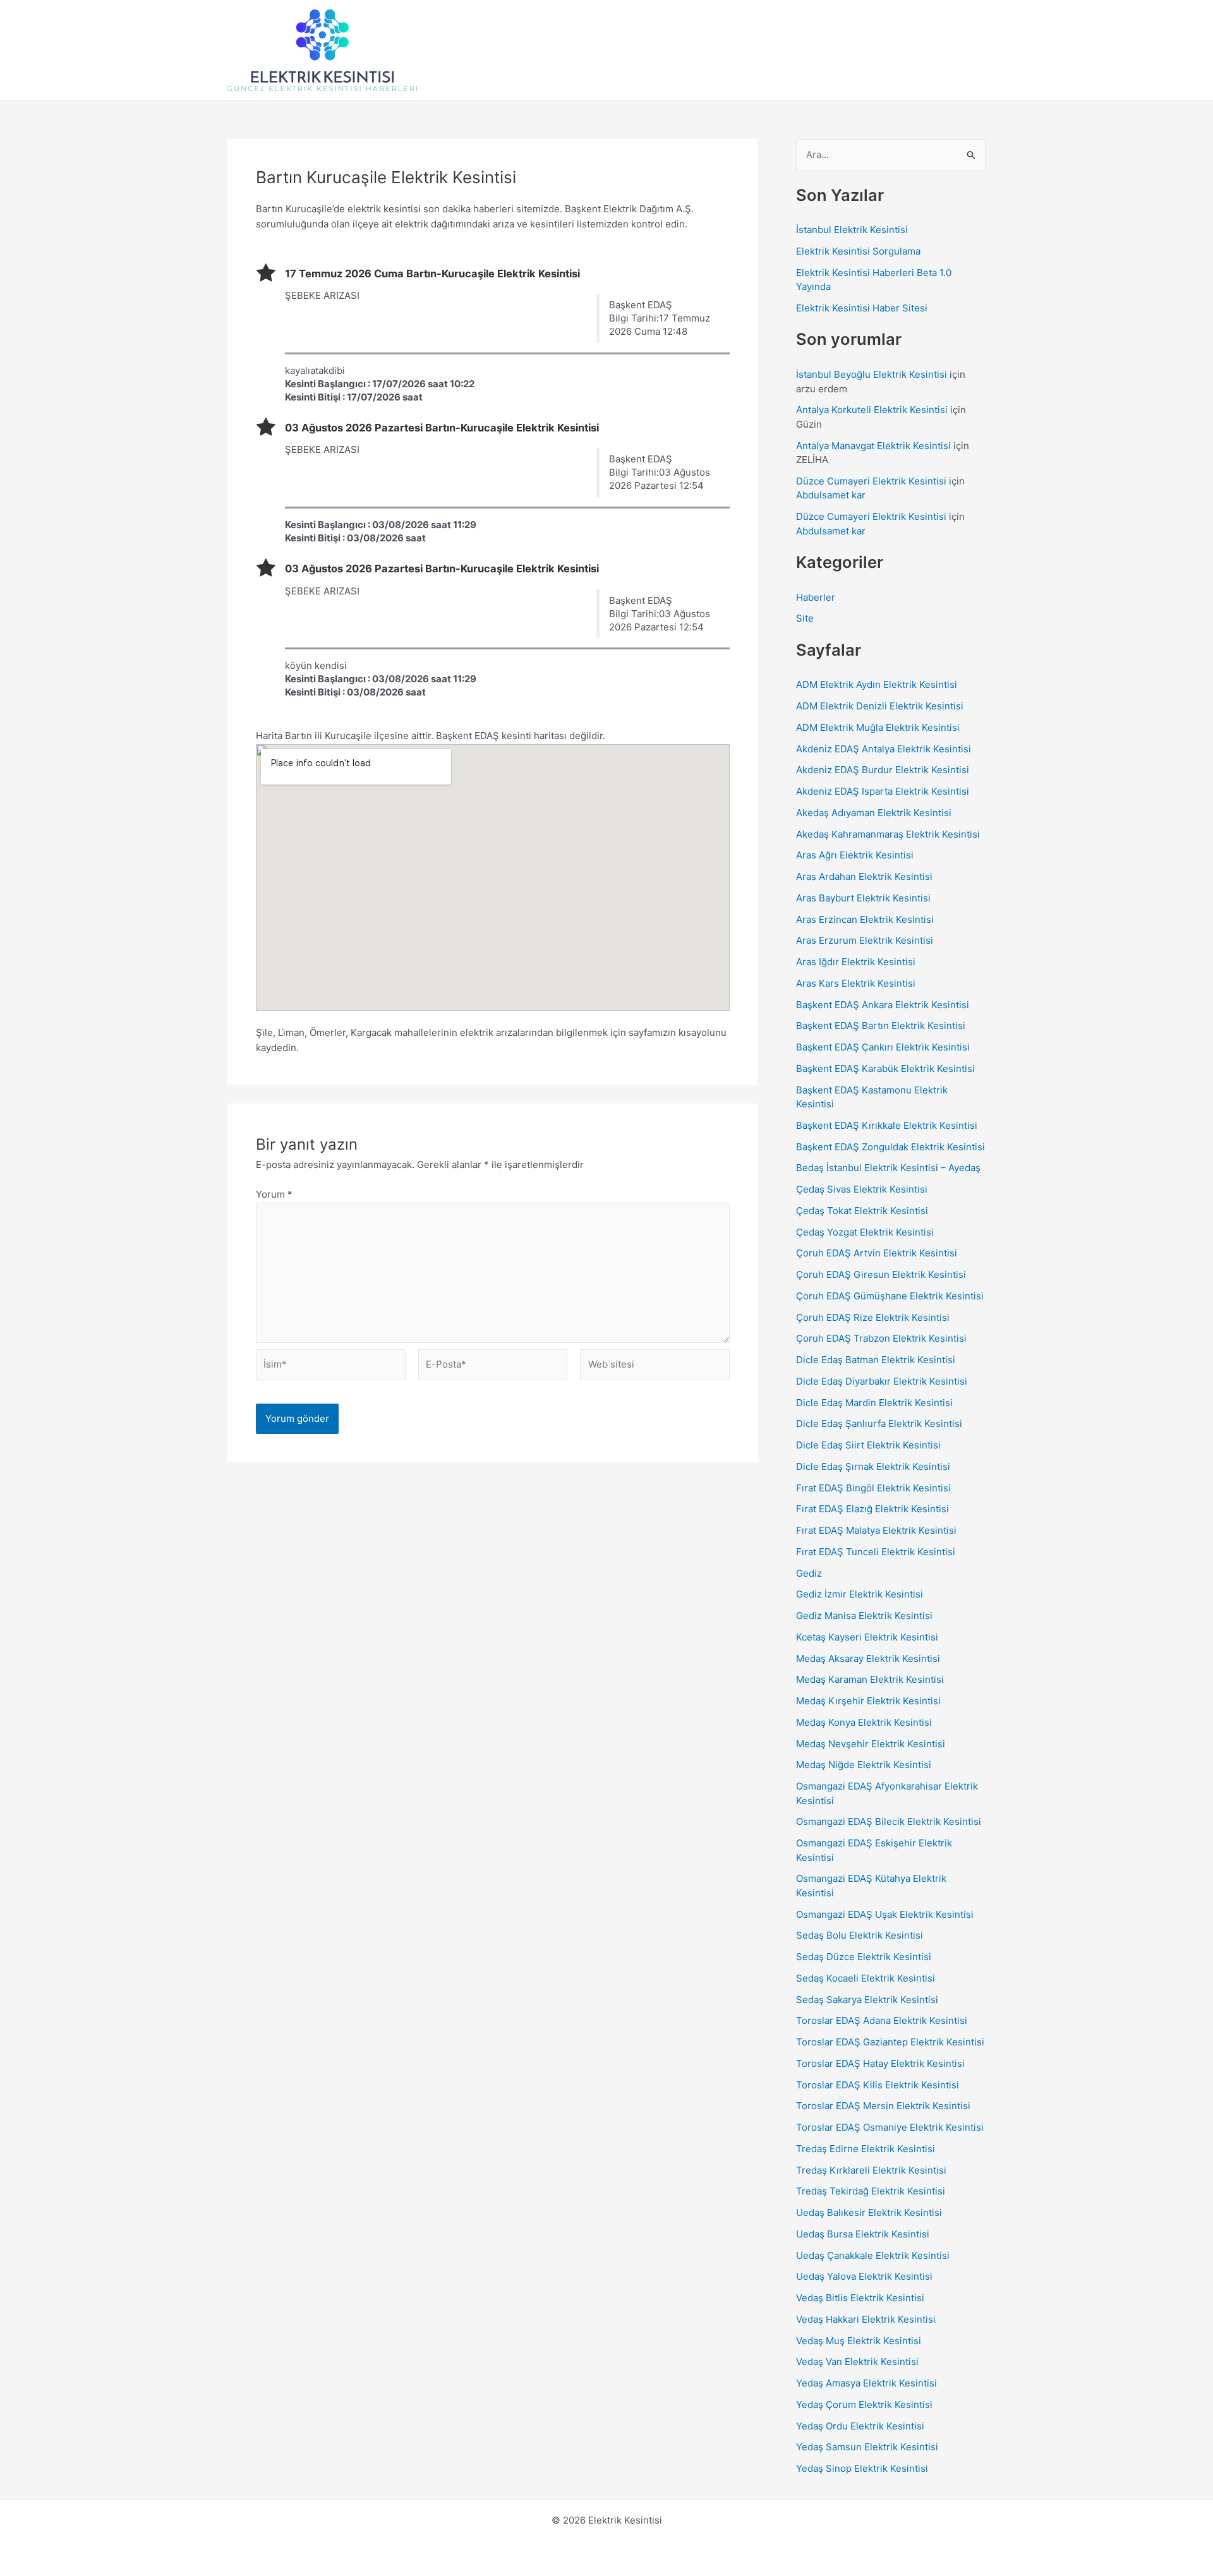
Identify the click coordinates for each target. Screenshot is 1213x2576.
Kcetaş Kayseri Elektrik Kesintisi (867, 1637)
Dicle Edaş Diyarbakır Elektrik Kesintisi (882, 1381)
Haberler (816, 597)
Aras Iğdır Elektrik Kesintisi (856, 962)
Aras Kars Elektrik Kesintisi (856, 983)
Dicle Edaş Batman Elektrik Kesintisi (876, 1360)
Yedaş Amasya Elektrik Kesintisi (866, 2383)
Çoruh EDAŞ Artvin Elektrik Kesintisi (877, 1253)
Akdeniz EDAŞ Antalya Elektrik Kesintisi (884, 749)
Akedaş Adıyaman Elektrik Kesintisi (874, 813)
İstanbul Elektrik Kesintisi (852, 230)
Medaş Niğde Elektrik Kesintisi (864, 1765)
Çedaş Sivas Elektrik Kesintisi (862, 1189)
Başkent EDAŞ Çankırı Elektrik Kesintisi (883, 1047)
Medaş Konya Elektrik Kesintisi (864, 1722)
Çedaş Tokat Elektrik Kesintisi (862, 1211)
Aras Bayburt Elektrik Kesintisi (863, 898)
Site (805, 618)
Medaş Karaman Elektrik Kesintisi (870, 1679)
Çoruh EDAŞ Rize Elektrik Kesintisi (873, 1317)
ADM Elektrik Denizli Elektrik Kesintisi (880, 706)
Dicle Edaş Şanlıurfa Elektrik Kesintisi (879, 1423)
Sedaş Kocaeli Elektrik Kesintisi (866, 1978)
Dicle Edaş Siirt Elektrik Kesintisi (868, 1445)
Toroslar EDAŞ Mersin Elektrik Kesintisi (883, 2106)
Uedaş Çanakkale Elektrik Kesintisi (873, 2255)
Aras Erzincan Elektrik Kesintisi (865, 919)
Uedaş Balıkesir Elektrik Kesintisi (869, 2212)
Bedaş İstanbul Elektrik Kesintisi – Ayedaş (888, 1168)
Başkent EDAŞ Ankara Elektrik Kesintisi (883, 1005)
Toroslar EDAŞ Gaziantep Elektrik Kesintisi (890, 2042)
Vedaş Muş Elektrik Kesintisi (859, 2341)
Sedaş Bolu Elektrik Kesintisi (860, 1935)
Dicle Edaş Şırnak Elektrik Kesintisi (873, 1466)
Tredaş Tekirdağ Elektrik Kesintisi (871, 2191)
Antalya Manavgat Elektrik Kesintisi (873, 446)
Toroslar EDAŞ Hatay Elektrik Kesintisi (880, 2063)
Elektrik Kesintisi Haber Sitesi (862, 308)
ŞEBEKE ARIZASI (322, 295)
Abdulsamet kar (831, 495)
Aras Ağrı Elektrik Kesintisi (855, 855)
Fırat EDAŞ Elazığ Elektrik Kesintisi (872, 1509)
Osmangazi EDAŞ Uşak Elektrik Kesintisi (885, 1914)
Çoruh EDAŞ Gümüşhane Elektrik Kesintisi (890, 1296)
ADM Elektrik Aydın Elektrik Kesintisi (877, 684)
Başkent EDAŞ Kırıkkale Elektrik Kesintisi (887, 1125)
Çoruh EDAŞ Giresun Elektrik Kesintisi (881, 1274)
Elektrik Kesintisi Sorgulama (858, 251)
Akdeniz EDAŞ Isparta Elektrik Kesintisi (883, 791)
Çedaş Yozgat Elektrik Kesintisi (865, 1232)
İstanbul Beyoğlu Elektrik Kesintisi (872, 374)
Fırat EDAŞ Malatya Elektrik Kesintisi (876, 1530)
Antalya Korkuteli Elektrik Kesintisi (872, 410)
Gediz (809, 1573)
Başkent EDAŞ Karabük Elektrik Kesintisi (885, 1068)
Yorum (274, 1194)
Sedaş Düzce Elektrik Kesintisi (864, 1957)
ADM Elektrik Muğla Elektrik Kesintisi (878, 727)
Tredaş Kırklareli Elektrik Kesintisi (871, 2170)
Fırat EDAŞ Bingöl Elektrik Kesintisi (873, 1488)
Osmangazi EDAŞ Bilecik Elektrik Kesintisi (889, 1821)
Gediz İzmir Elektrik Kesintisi (860, 1594)
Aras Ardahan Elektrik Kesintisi (864, 876)
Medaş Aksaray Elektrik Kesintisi (868, 1658)
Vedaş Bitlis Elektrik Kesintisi (860, 2298)
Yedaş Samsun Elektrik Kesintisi (867, 2447)
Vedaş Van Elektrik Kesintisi (857, 2362)
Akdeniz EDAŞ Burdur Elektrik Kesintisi (883, 770)
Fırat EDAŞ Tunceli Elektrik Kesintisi (876, 1552)
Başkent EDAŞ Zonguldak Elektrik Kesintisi (890, 1147)
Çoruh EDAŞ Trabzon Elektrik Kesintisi (881, 1338)
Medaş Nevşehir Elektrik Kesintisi (871, 1744)
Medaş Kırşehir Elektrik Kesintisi (868, 1701)
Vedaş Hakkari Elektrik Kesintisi (866, 2319)
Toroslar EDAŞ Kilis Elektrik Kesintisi (878, 2085)
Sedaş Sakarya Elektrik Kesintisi (867, 2000)
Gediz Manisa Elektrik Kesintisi (864, 1616)
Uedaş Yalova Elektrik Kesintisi (864, 2276)
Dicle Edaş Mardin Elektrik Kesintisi (874, 1403)
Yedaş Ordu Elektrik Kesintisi (860, 2426)
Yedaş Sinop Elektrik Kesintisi (862, 2468)
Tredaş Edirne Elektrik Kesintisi (866, 2149)
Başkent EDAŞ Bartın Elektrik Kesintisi (881, 1026)
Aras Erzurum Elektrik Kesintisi (865, 940)
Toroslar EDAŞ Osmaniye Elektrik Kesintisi (890, 2127)
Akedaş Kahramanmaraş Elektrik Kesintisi (888, 834)
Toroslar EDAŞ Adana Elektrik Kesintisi (882, 2020)
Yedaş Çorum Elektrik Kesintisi (864, 2404)
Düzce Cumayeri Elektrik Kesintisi (871, 481)
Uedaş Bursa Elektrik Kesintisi (863, 2234)
